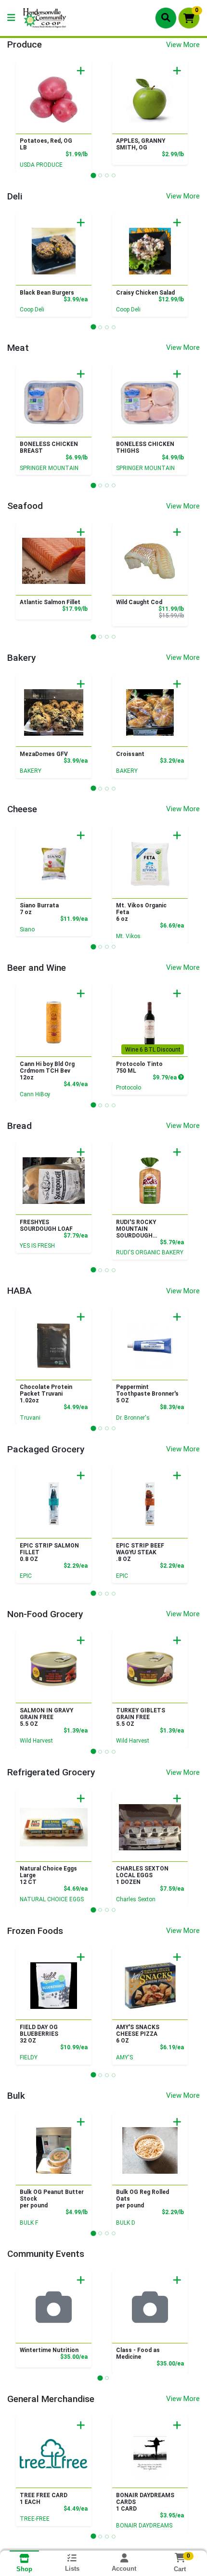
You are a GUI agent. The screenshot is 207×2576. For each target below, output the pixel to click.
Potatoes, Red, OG (46, 144)
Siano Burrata (39, 909)
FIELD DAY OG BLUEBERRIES (39, 2034)
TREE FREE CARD (44, 2499)
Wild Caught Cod (139, 602)
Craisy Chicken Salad (145, 293)
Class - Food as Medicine (138, 2353)
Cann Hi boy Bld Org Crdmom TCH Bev (47, 1071)
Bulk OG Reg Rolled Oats (142, 2199)
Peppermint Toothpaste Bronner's (147, 1394)
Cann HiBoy (35, 1094)
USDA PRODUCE (41, 165)
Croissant (130, 754)
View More (183, 45)
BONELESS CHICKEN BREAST (49, 447)
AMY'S (124, 2057)
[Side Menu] (11, 18)
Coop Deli (32, 310)
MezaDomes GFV (44, 754)
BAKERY (31, 771)
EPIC (26, 1576)
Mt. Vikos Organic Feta (141, 912)
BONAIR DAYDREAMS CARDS (145, 2502)
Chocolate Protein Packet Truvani (46, 1394)
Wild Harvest (36, 1741)
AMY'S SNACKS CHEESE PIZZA (138, 2034)
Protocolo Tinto (139, 1067)
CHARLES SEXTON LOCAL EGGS (142, 1875)
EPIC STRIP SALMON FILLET (49, 1552)
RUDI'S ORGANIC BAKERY (150, 1252)
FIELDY (29, 2057)
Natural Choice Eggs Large (48, 1875)
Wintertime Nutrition (49, 2350)
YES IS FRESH (37, 1246)
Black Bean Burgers (47, 293)
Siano (27, 929)
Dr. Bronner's (133, 1418)
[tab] (93, 175)
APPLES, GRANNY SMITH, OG (141, 144)
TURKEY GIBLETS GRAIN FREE (141, 1717)
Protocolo (129, 1088)
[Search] (166, 18)
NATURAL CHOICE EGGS (52, 1899)
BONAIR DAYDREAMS (144, 2526)
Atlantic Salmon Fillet (50, 602)
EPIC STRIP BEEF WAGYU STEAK (140, 1552)
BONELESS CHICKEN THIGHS (145, 447)
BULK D (126, 2223)
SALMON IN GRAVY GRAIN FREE (46, 1717)
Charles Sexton (136, 1899)
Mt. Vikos (128, 936)
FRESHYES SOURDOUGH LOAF (46, 1226)
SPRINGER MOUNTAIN (49, 468)
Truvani (30, 1418)
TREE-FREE (35, 2519)
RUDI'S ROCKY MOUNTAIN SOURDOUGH (136, 1229)
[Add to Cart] (81, 71)
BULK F (29, 2223)
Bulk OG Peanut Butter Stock (52, 2199)
